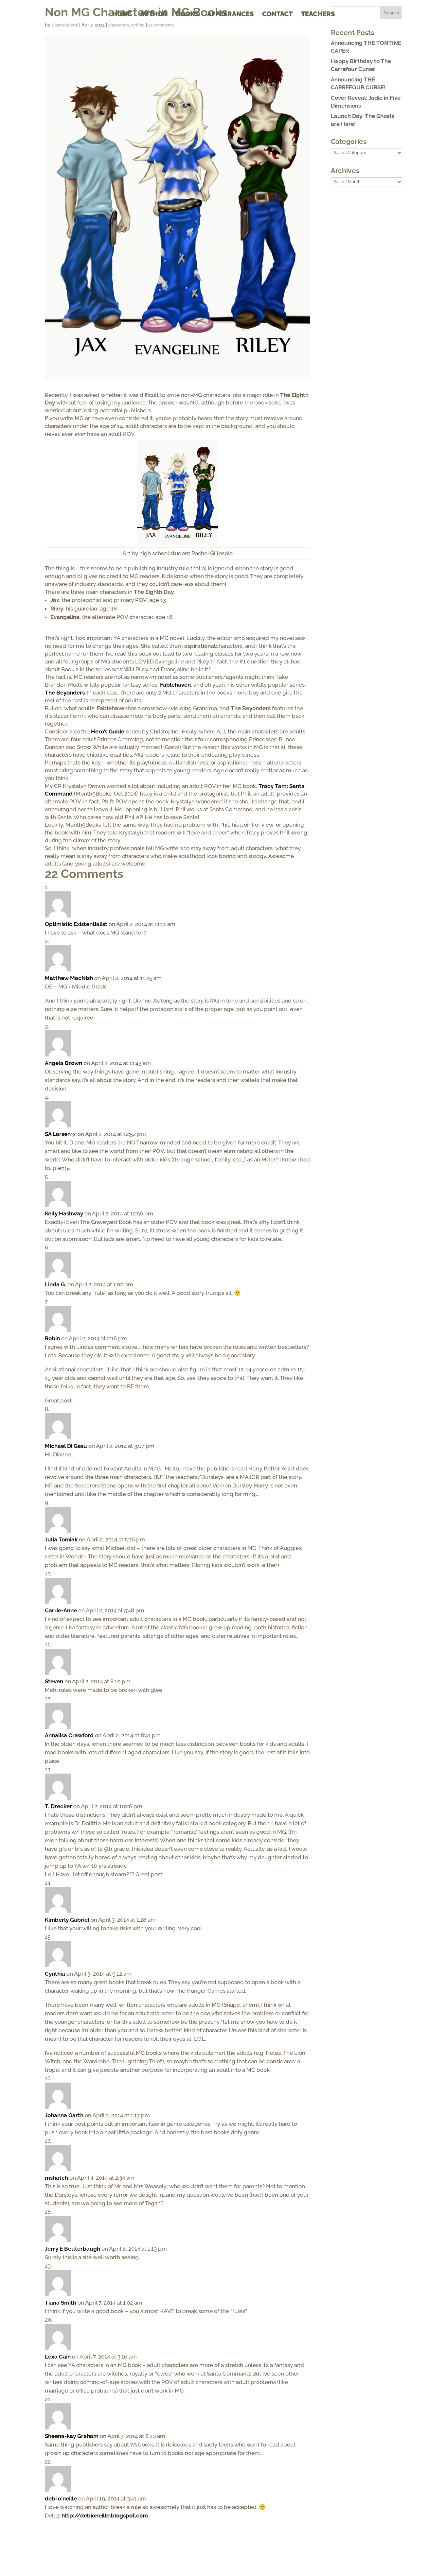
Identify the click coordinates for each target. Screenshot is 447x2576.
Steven (54, 1681)
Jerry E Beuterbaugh (72, 2249)
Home (122, 15)
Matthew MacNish (69, 978)
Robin (52, 1338)
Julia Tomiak (61, 1539)
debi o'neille (61, 2499)
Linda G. (55, 1284)
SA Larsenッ (61, 1134)
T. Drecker (58, 1806)
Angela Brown (63, 1063)
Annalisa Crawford (69, 1735)
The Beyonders (65, 693)
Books (187, 15)
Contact (277, 15)
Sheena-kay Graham (72, 2436)
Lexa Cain (58, 2357)
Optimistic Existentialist (76, 924)
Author (154, 15)
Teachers (318, 15)
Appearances (230, 15)
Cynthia (55, 1974)
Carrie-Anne (61, 1610)
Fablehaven (175, 685)
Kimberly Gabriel (67, 1920)
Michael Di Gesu (66, 1446)
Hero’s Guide (108, 731)
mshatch (56, 2178)
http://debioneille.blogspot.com (105, 2516)
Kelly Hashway (64, 1213)
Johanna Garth (64, 2115)
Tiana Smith (61, 2303)
